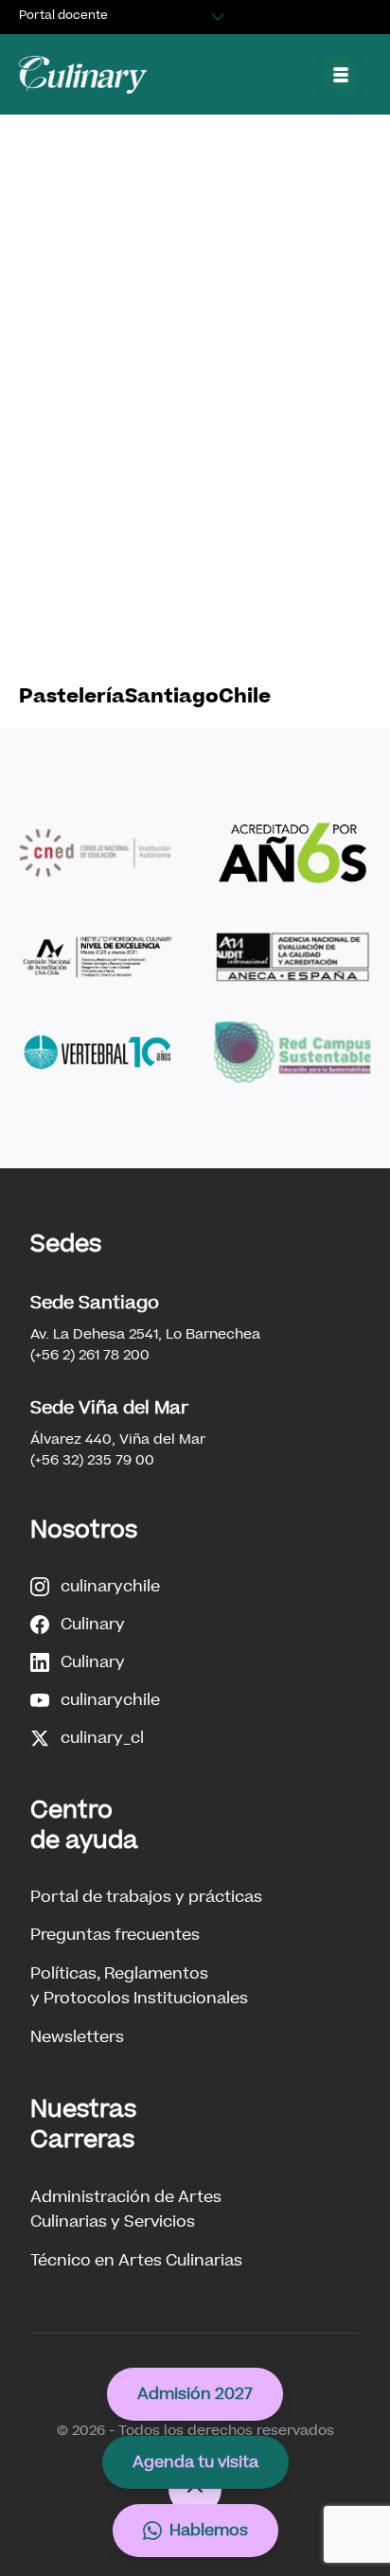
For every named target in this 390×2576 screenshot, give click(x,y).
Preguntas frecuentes (115, 1935)
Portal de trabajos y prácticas (146, 1897)
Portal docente (63, 15)
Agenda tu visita (195, 2462)
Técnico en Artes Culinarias (136, 2260)
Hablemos (209, 2530)
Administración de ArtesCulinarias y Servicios (126, 2209)
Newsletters (77, 2037)
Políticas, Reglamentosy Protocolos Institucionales (139, 1986)
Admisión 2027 (195, 2394)
